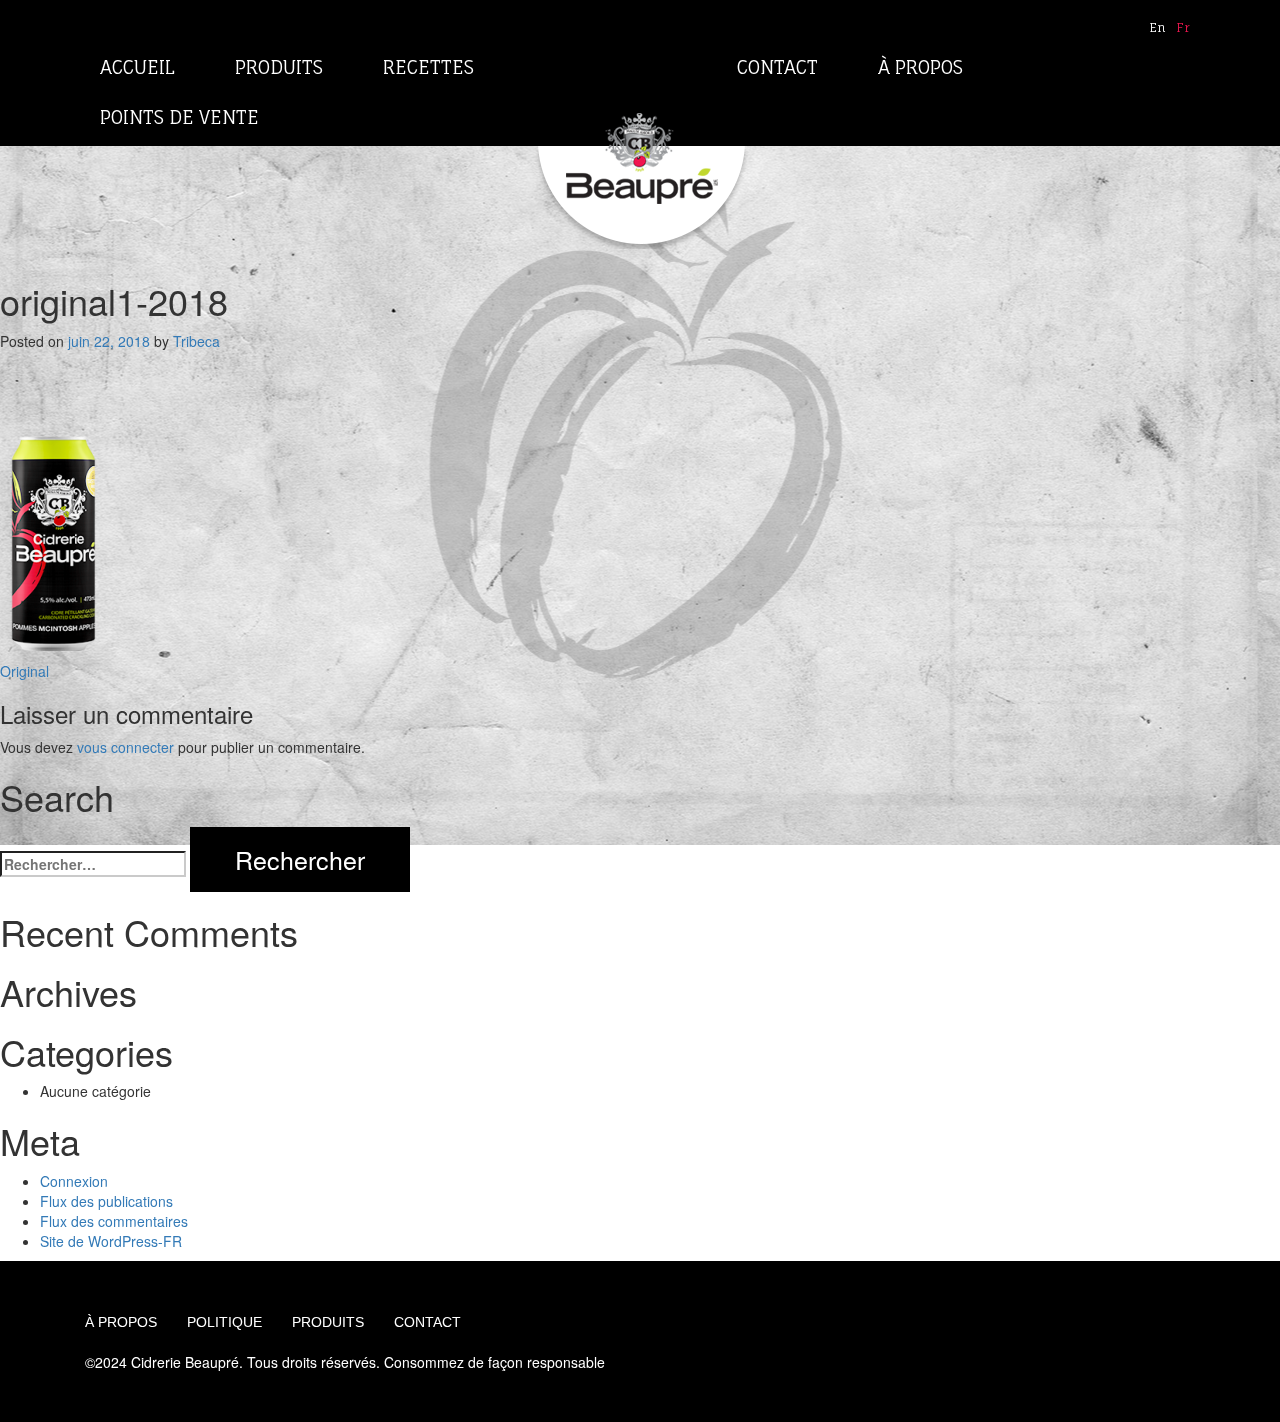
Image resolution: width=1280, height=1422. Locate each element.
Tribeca (196, 341)
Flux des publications (106, 1201)
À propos (920, 67)
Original (24, 671)
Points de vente (179, 117)
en (1157, 27)
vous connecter (125, 747)
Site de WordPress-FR (111, 1241)
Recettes (428, 67)
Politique (224, 1322)
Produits (279, 67)
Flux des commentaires (114, 1221)
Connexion (74, 1181)
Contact (777, 67)
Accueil (137, 67)
